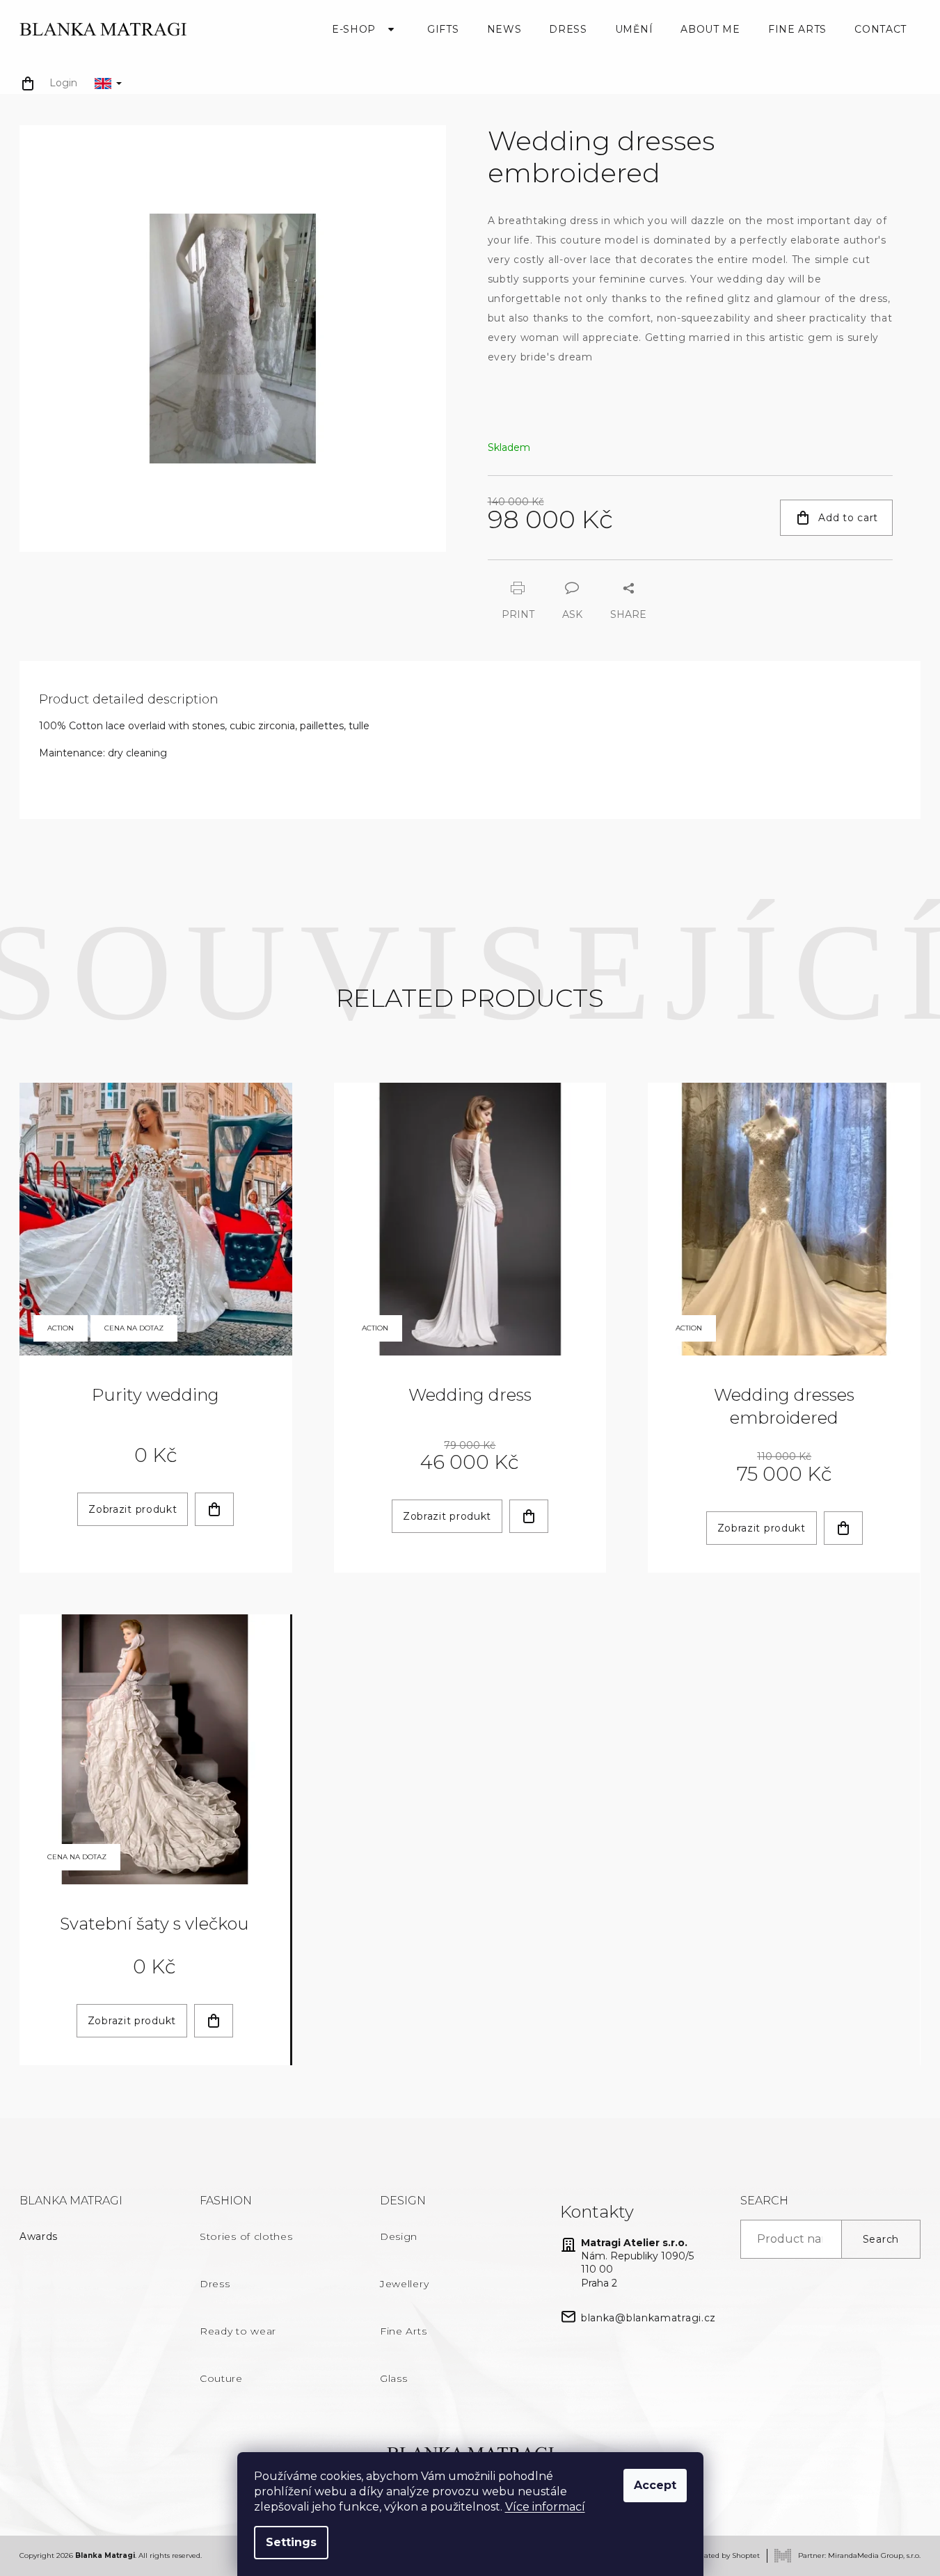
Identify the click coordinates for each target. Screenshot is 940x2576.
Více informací (545, 2507)
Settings (291, 2542)
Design (399, 2236)
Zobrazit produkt (133, 1509)
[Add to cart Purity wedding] (214, 1509)
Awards (39, 2236)
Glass (394, 2378)
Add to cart (848, 518)
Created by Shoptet (726, 2555)
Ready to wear (238, 2331)
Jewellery (404, 2284)
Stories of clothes (246, 2236)
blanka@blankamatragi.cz (648, 2318)
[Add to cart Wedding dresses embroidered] (843, 1528)
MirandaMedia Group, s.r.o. (874, 2555)
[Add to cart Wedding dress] (529, 1516)
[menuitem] (366, 29)
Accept (655, 2485)
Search (881, 2239)
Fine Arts (403, 2331)
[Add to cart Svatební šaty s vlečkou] (214, 2021)
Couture (221, 2378)
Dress (215, 2284)
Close (564, 566)
